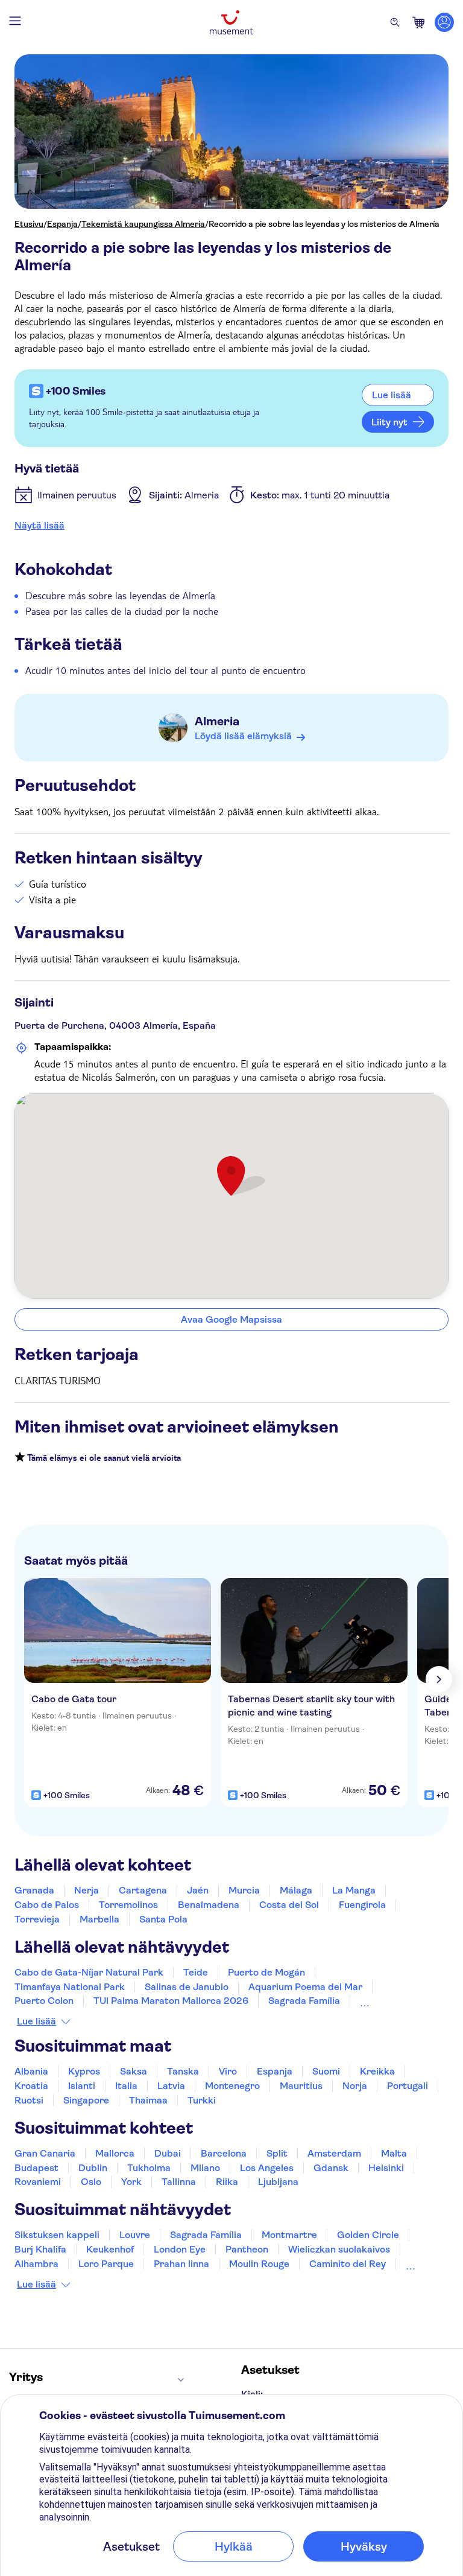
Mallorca (115, 2153)
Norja (355, 2086)
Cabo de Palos (47, 1905)
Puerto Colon (44, 2001)
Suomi (326, 2071)
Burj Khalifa (40, 2249)
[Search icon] (395, 22)
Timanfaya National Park (70, 1987)
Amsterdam (334, 2153)
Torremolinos (128, 1905)
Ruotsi (29, 2100)
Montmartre (289, 2235)
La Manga (354, 1890)
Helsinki (386, 2168)
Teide (196, 1972)
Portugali (408, 2086)
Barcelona (224, 2153)
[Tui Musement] (231, 22)
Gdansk (331, 2168)
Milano (205, 2168)
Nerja (87, 1890)
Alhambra (36, 2264)
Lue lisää (36, 2021)
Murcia (244, 1890)
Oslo (91, 2182)
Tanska (183, 2071)
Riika (227, 2182)
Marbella (99, 1919)
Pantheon (247, 2249)
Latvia (171, 2086)
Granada (34, 1890)
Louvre (135, 2235)
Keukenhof (110, 2249)
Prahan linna (181, 2264)
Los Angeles (267, 2168)
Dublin (93, 2168)
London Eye (180, 2249)
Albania (31, 2071)
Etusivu (29, 224)
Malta (394, 2153)
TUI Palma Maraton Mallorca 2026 (171, 2001)
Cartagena (143, 1890)
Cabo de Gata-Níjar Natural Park (89, 1972)
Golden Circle (368, 2235)
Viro (228, 2071)
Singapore (86, 2100)
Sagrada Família (304, 2001)
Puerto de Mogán (266, 1972)
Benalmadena (209, 1905)
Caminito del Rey (348, 2264)
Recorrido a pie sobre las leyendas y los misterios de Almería (324, 224)
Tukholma (149, 2168)
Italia (126, 2086)
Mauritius (301, 2086)
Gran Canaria (45, 2153)
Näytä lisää (39, 525)
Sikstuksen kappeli (57, 2235)
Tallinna (179, 2182)
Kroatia (31, 2086)
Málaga (296, 1890)
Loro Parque (106, 2264)
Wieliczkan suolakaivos (339, 2249)
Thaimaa (148, 2100)
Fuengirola (362, 1905)
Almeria (217, 721)
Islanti (82, 2086)
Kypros (84, 2071)
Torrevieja (37, 1919)
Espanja (62, 224)
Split (277, 2153)
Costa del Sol (289, 1905)
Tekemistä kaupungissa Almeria (143, 224)
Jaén (198, 1890)
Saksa (134, 2071)
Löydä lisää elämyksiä (243, 736)
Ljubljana (278, 2182)
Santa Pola (163, 1919)
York (131, 2182)
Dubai (168, 2153)
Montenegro (232, 2086)
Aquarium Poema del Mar (305, 1987)
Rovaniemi (38, 2182)
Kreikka (377, 2071)
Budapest (36, 2168)
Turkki (202, 2100)
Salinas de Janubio (187, 1987)
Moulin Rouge (259, 2264)
